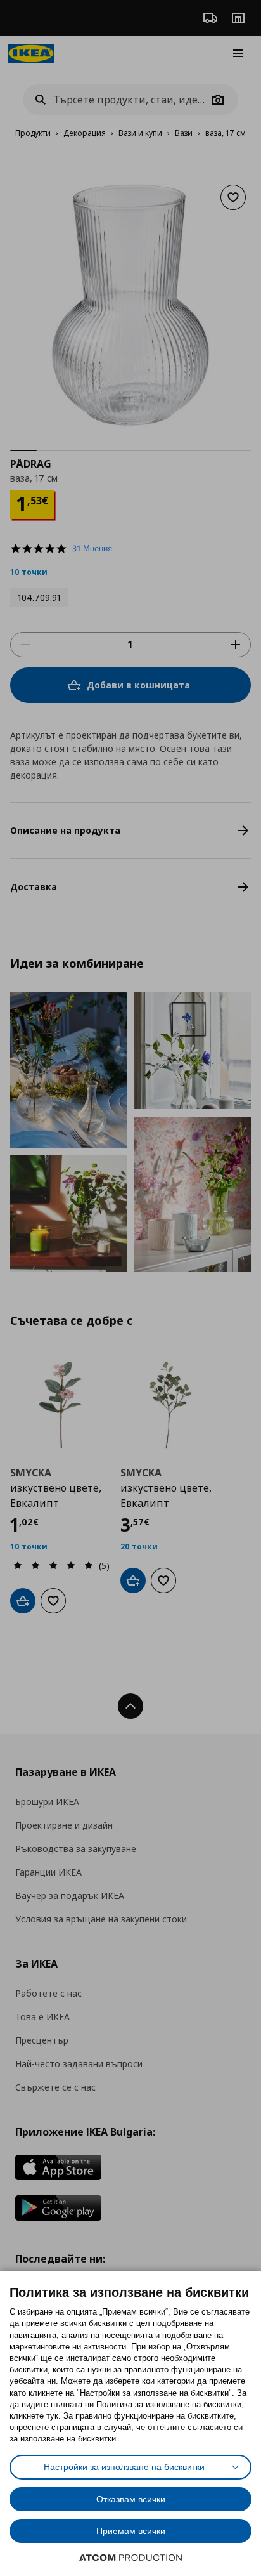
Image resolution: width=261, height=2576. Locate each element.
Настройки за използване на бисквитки (124, 2467)
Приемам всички (131, 2531)
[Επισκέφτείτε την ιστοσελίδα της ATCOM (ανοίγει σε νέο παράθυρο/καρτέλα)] (130, 2558)
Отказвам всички (131, 2499)
